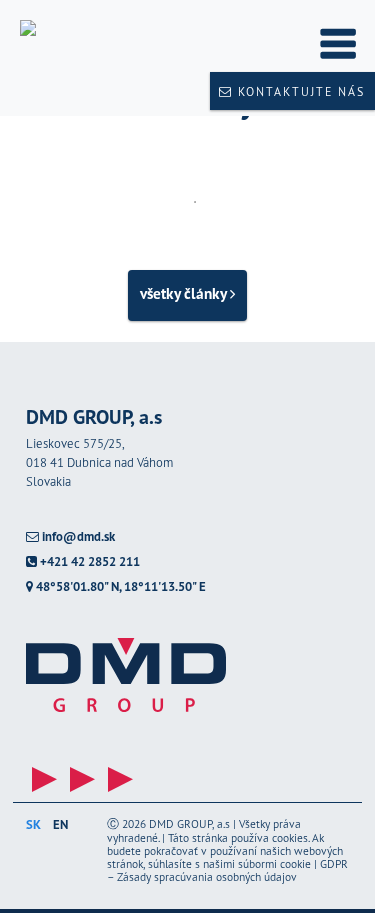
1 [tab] (195, 202)
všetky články (185, 293)
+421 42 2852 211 (88, 562)
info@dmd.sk (77, 537)
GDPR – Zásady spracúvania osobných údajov (227, 870)
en (60, 824)
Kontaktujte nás (299, 91)
